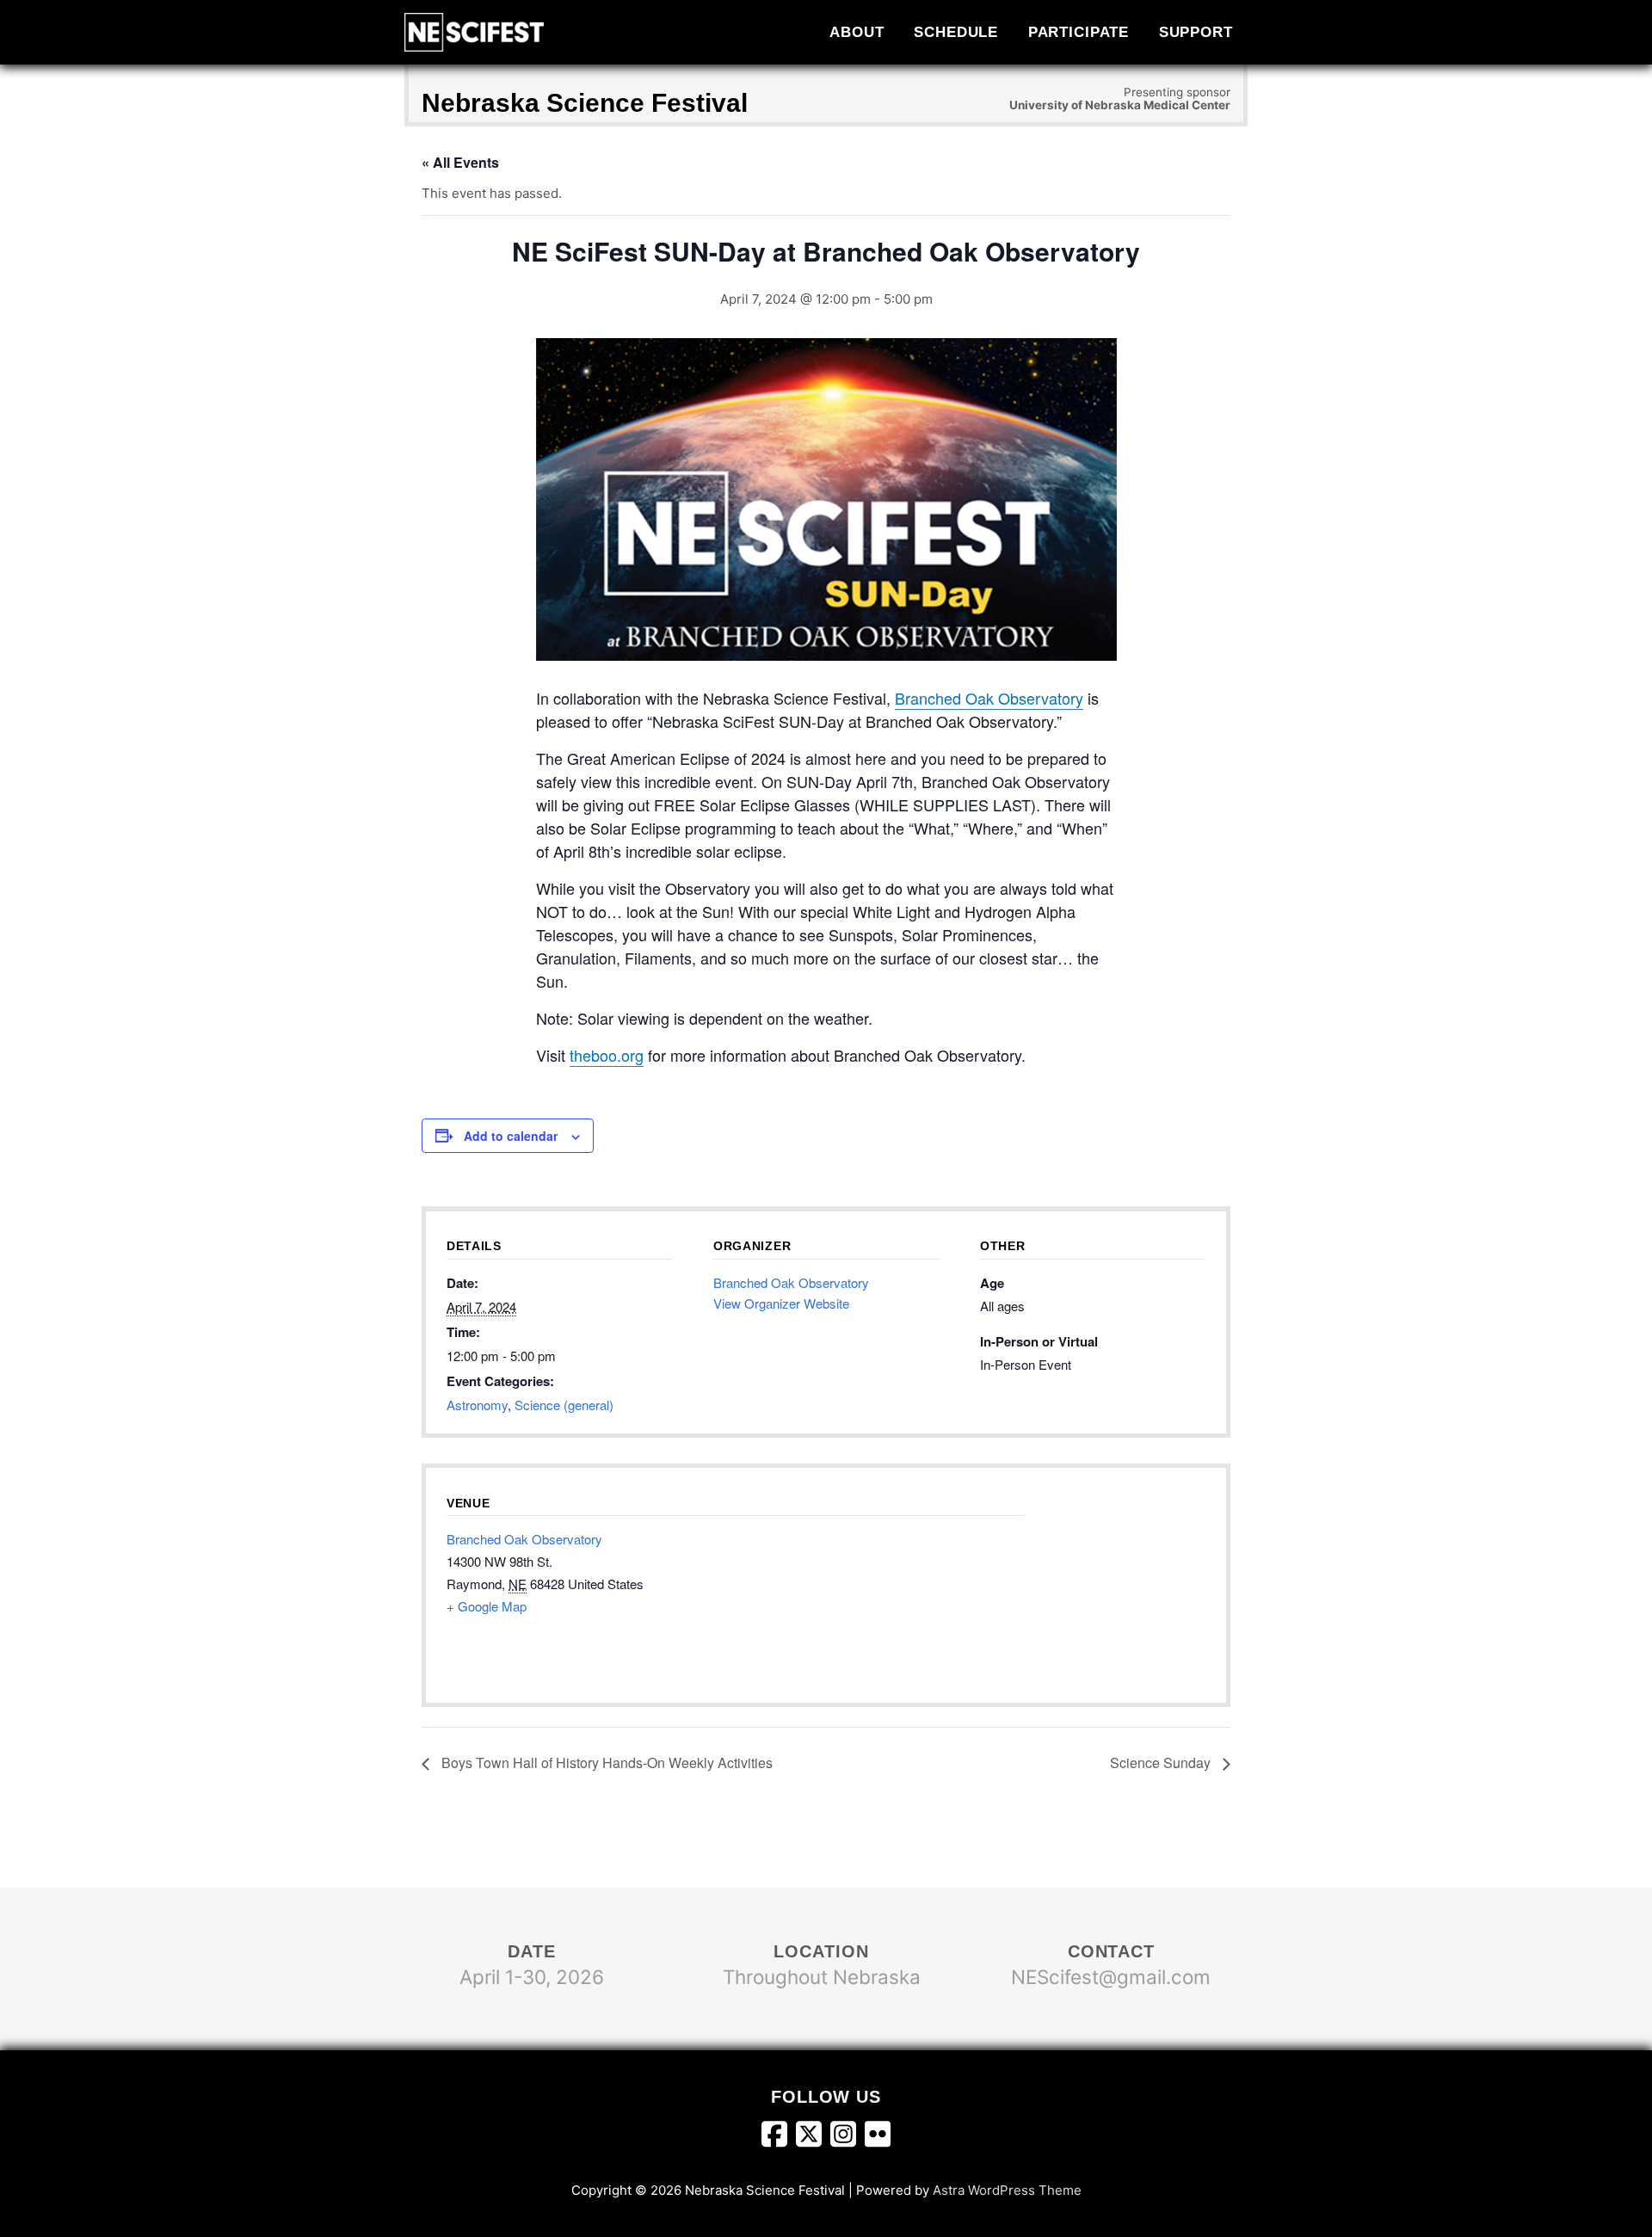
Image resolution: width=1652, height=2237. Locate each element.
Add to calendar (511, 1136)
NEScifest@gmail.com (1111, 1977)
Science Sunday (1162, 1762)
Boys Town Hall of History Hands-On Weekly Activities (605, 1762)
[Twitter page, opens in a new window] (813, 2137)
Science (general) (564, 1405)
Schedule (956, 32)
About (857, 32)
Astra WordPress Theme (1007, 2190)
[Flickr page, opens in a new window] (878, 2137)
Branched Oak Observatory (989, 698)
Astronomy (477, 1405)
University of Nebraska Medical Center (1120, 105)
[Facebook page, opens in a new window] (779, 2137)
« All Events (460, 162)
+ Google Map (487, 1606)
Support (1196, 32)
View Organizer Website (781, 1303)
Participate (1079, 32)
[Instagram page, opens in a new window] (848, 2137)
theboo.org (607, 1055)
